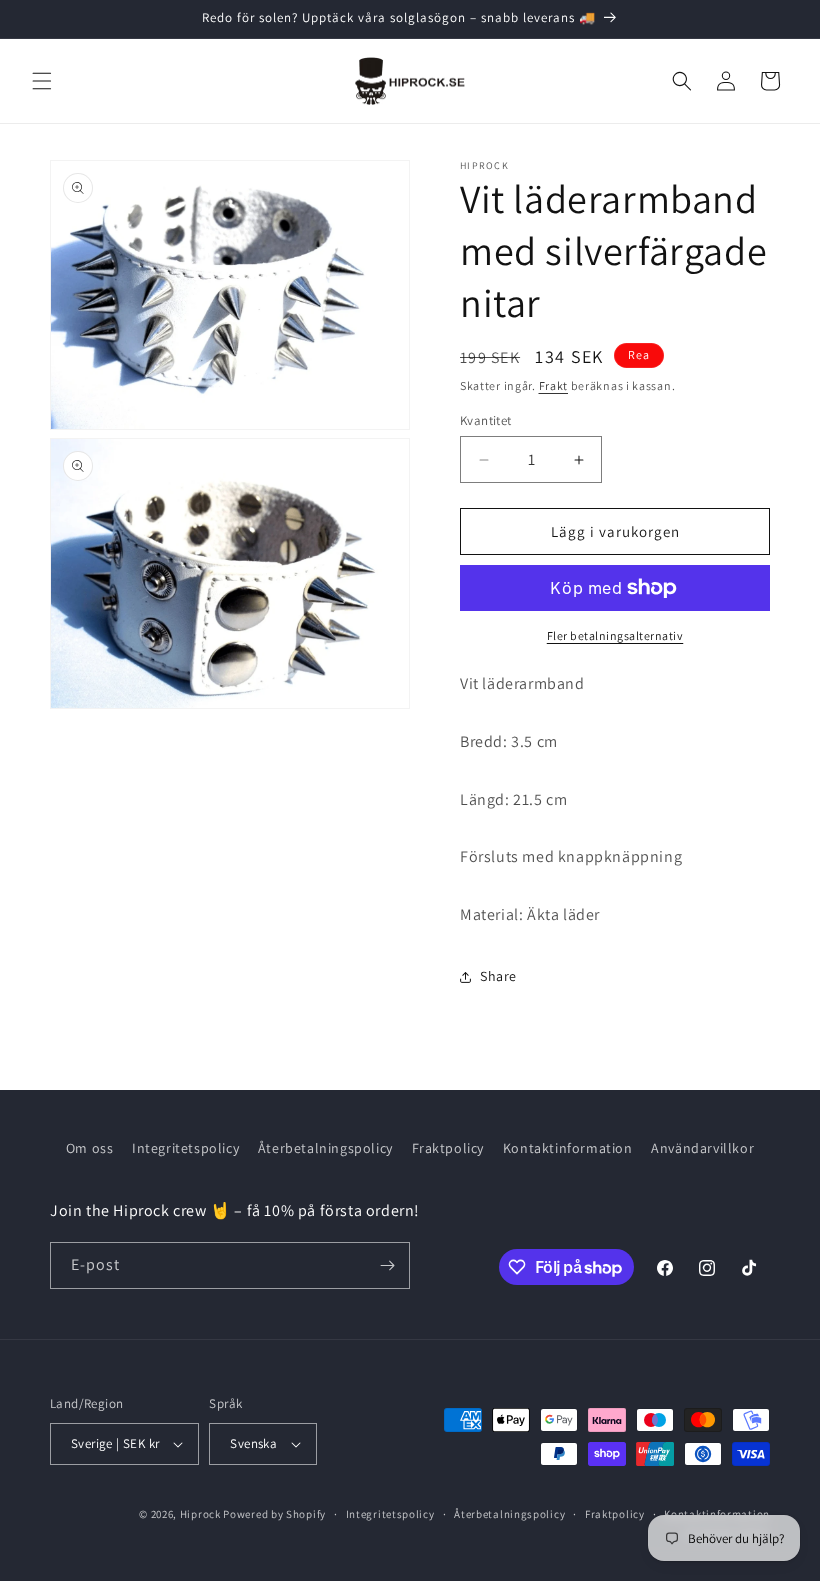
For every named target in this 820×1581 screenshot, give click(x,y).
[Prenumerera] (387, 1265)
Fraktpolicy (448, 1148)
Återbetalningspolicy (325, 1148)
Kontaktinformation (568, 1148)
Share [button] (498, 976)
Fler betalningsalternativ (615, 635)
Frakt (554, 385)
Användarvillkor (702, 1148)
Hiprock (202, 1514)
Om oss (90, 1148)
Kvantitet (486, 420)
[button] (42, 81)
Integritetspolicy (185, 1148)
